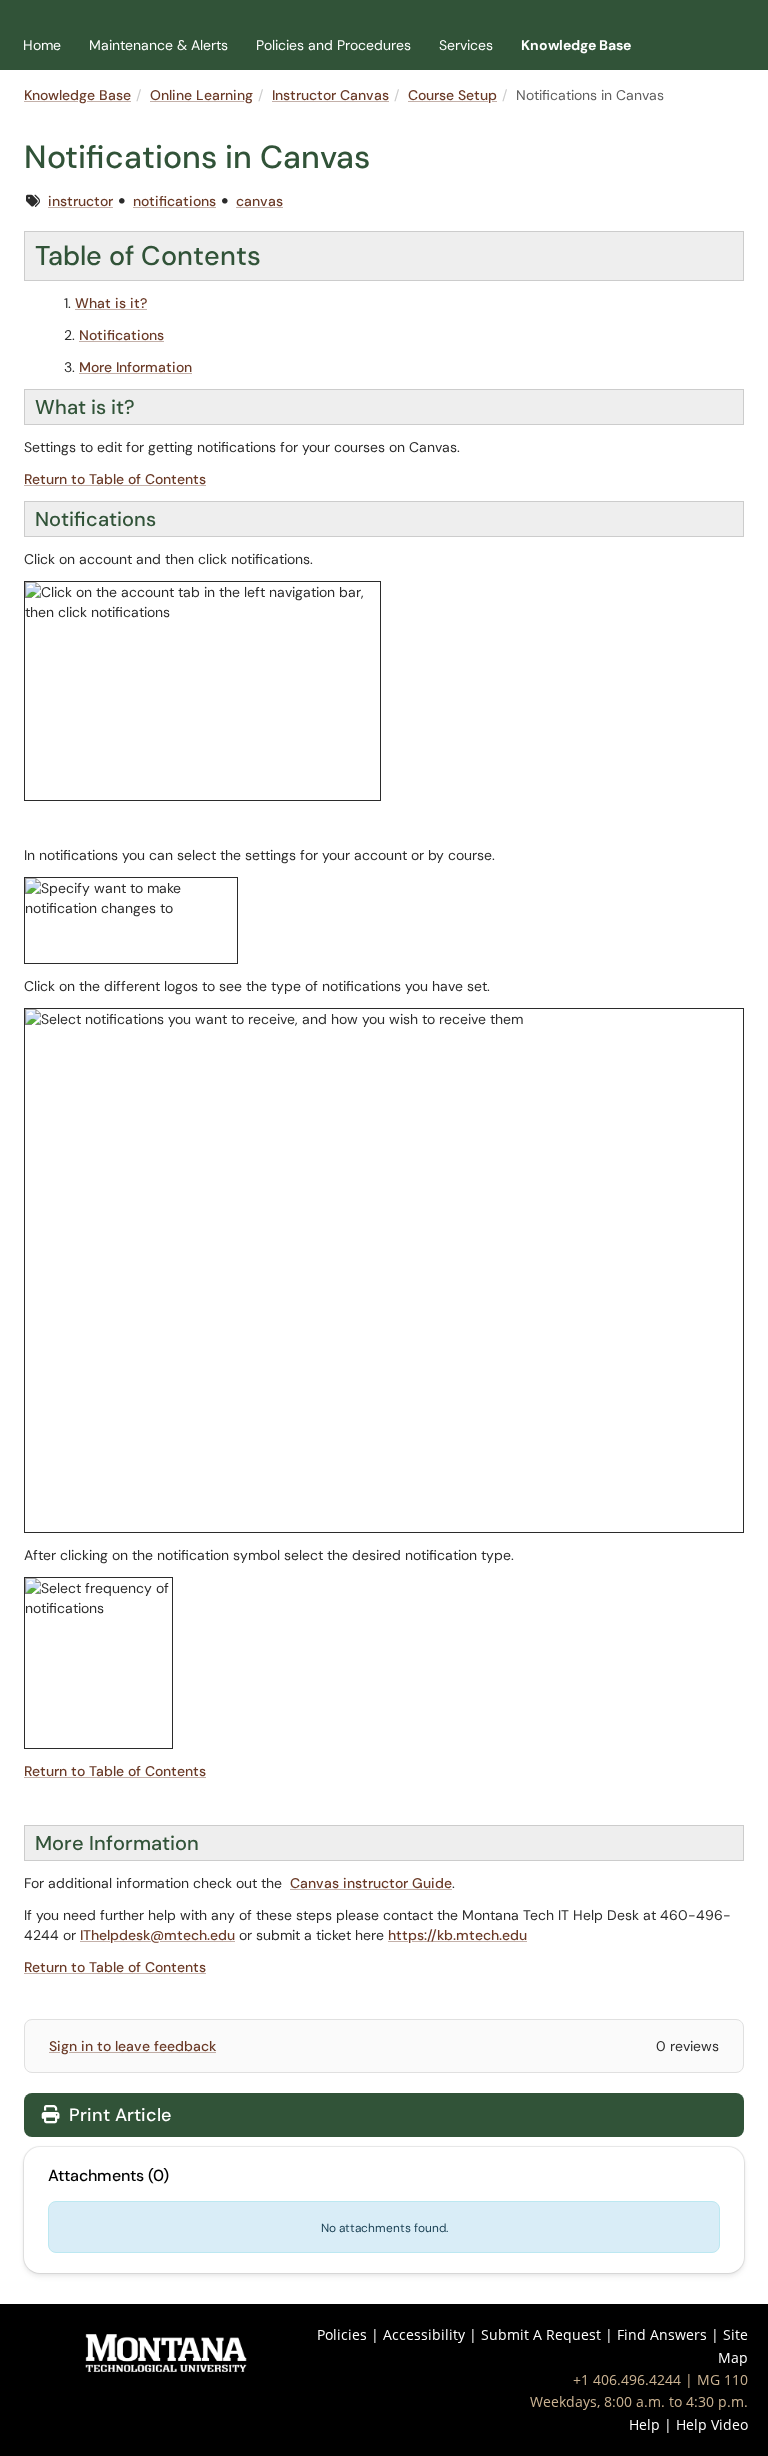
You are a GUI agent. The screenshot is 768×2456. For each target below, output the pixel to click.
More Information (135, 367)
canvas (259, 201)
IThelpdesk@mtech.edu (157, 1935)
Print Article (117, 2115)
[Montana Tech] (166, 2351)
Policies (342, 2334)
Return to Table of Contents (115, 479)
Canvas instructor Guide (371, 1883)
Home (42, 45)
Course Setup (452, 95)
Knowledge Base (576, 45)
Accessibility (424, 2334)
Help (644, 2424)
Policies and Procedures (333, 45)
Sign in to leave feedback (132, 2046)
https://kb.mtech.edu (457, 1935)
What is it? (111, 303)
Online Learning (201, 95)
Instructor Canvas (330, 95)
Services (466, 45)
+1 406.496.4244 (627, 2379)
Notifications (121, 335)
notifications (174, 201)
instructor (80, 201)
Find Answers (662, 2334)
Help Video (712, 2424)
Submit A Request (541, 2334)
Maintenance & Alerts (158, 45)
